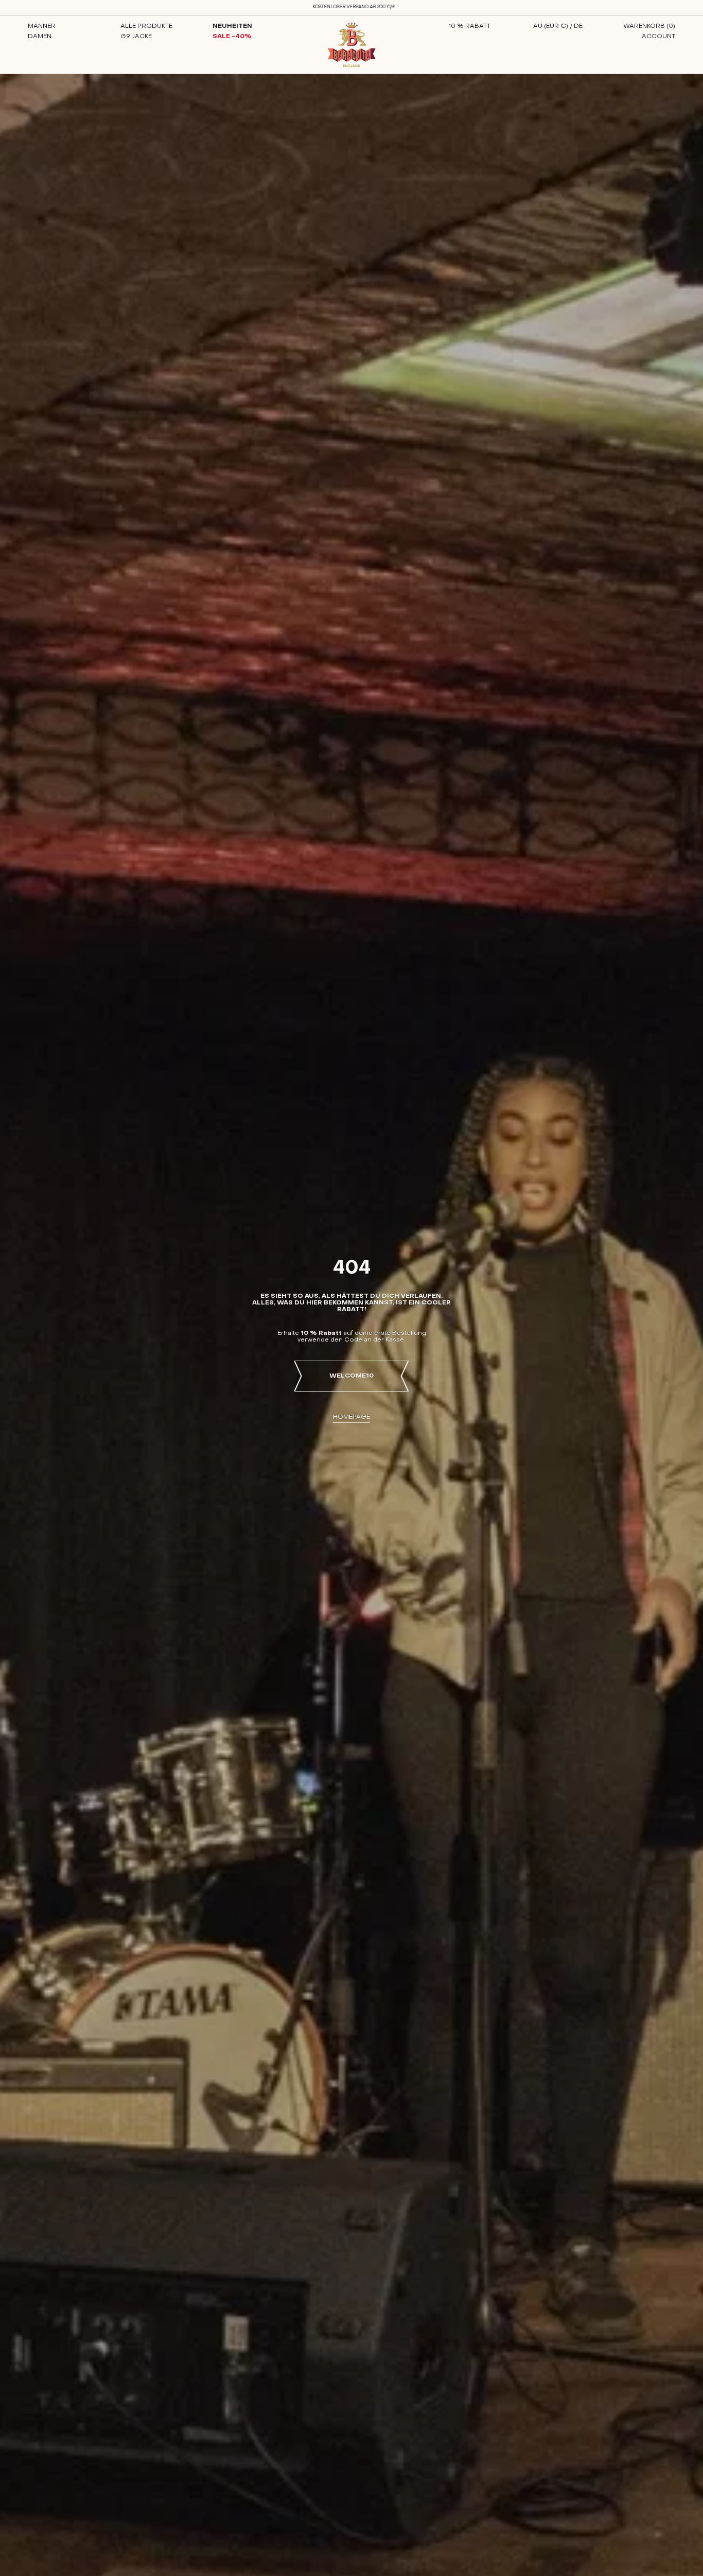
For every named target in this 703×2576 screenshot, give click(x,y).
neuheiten (232, 26)
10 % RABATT (469, 26)
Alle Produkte (146, 26)
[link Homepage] (352, 45)
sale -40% (232, 37)
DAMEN (40, 37)
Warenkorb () (649, 26)
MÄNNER (42, 26)
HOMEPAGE (351, 1417)
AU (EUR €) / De (558, 26)
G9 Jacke (136, 37)
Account (658, 37)
